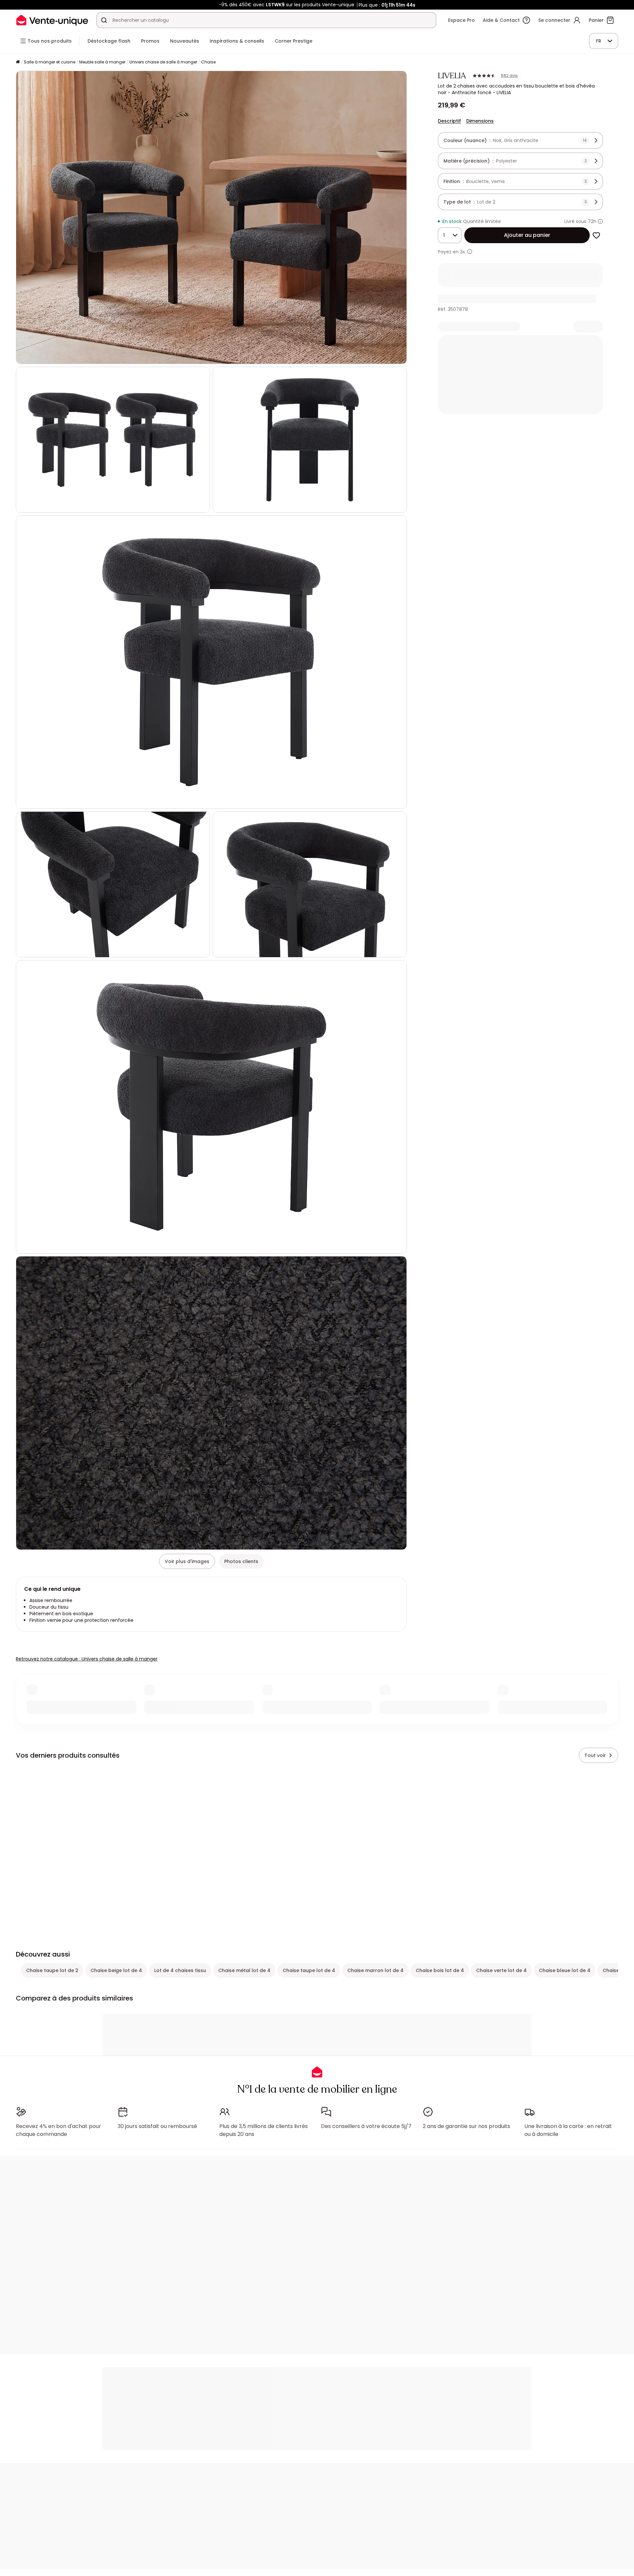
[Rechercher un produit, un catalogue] (104, 20)
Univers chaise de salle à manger (163, 62)
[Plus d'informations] (600, 221)
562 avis (509, 76)
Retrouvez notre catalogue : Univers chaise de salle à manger (87, 1659)
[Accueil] (18, 62)
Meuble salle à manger (102, 62)
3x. (463, 252)
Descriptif (449, 121)
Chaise (208, 62)
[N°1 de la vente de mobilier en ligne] (52, 20)
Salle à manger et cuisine (50, 62)
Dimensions (480, 121)
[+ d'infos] (470, 252)
